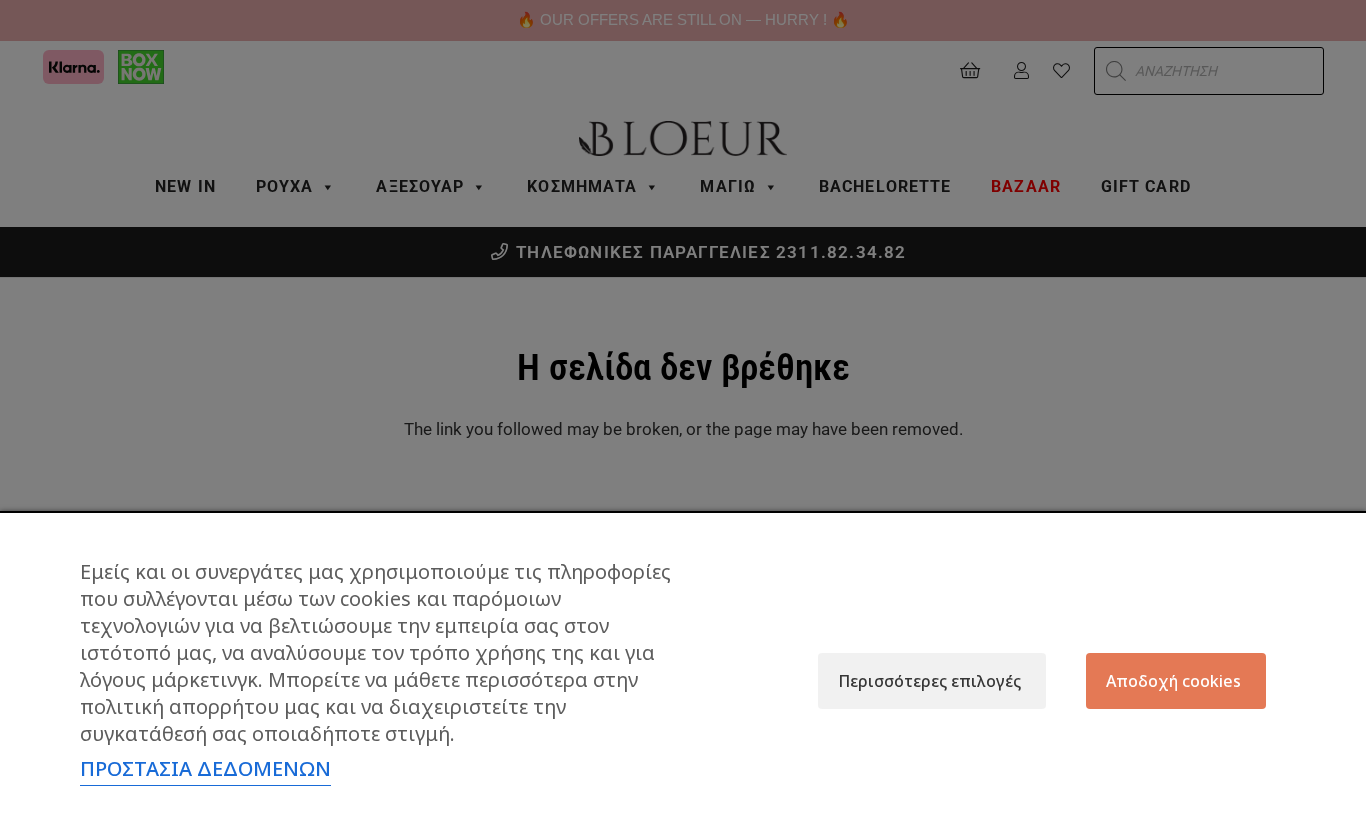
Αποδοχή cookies (1173, 681)
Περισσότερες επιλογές (929, 681)
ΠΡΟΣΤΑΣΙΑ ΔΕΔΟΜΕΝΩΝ (205, 768)
